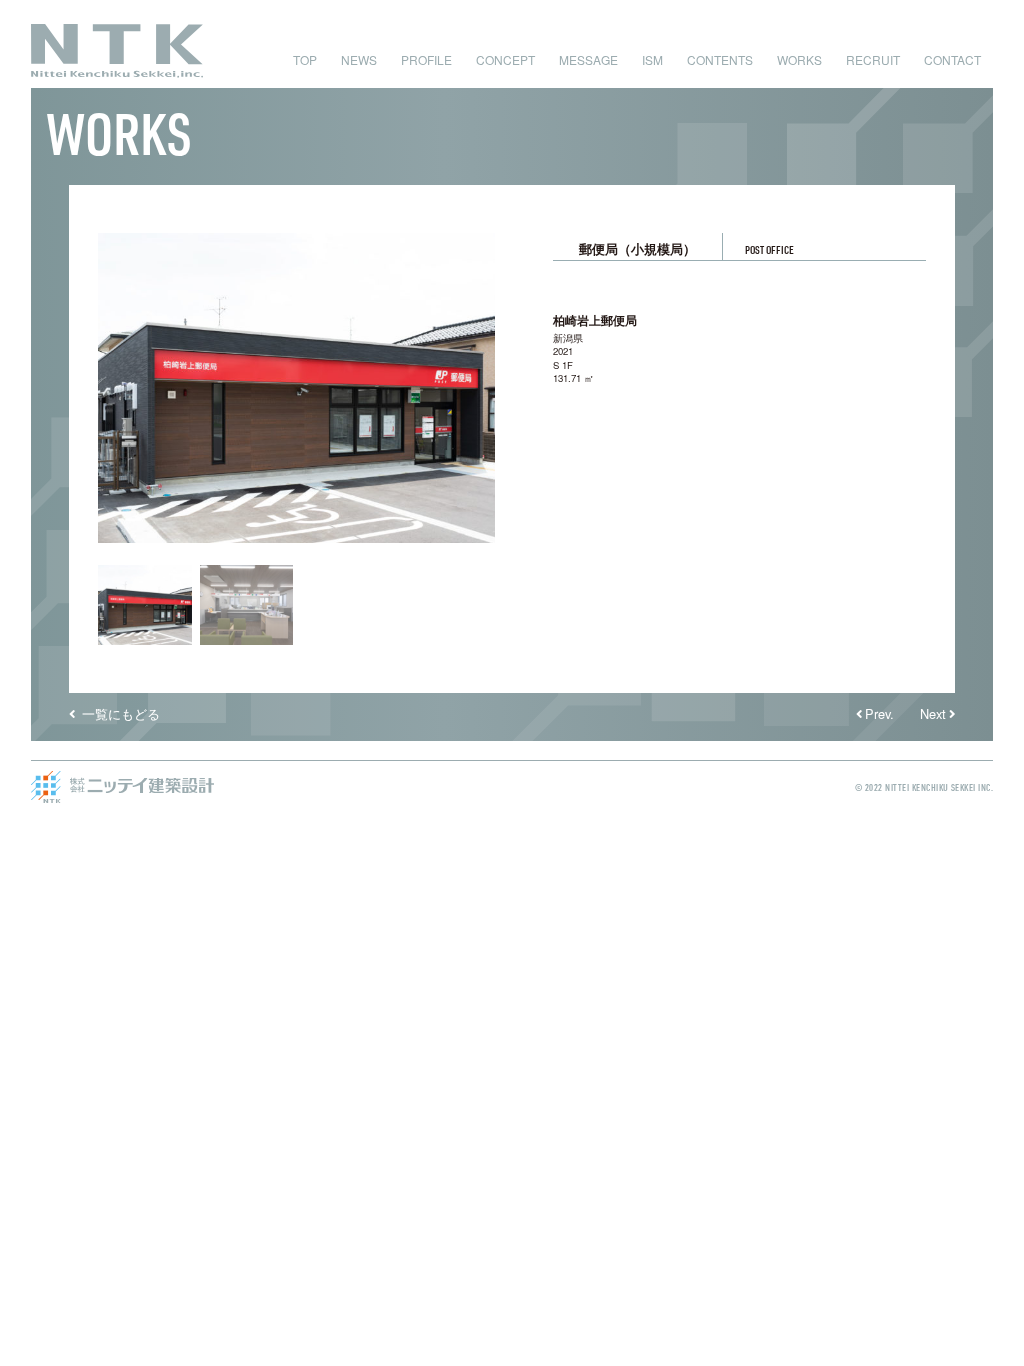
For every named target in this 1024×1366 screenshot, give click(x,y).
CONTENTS (720, 59)
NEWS (359, 59)
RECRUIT (873, 59)
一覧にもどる (119, 713)
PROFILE (426, 59)
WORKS (799, 59)
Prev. (879, 713)
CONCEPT (505, 59)
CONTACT (952, 59)
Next (933, 713)
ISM (652, 59)
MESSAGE (588, 59)
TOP (305, 59)
